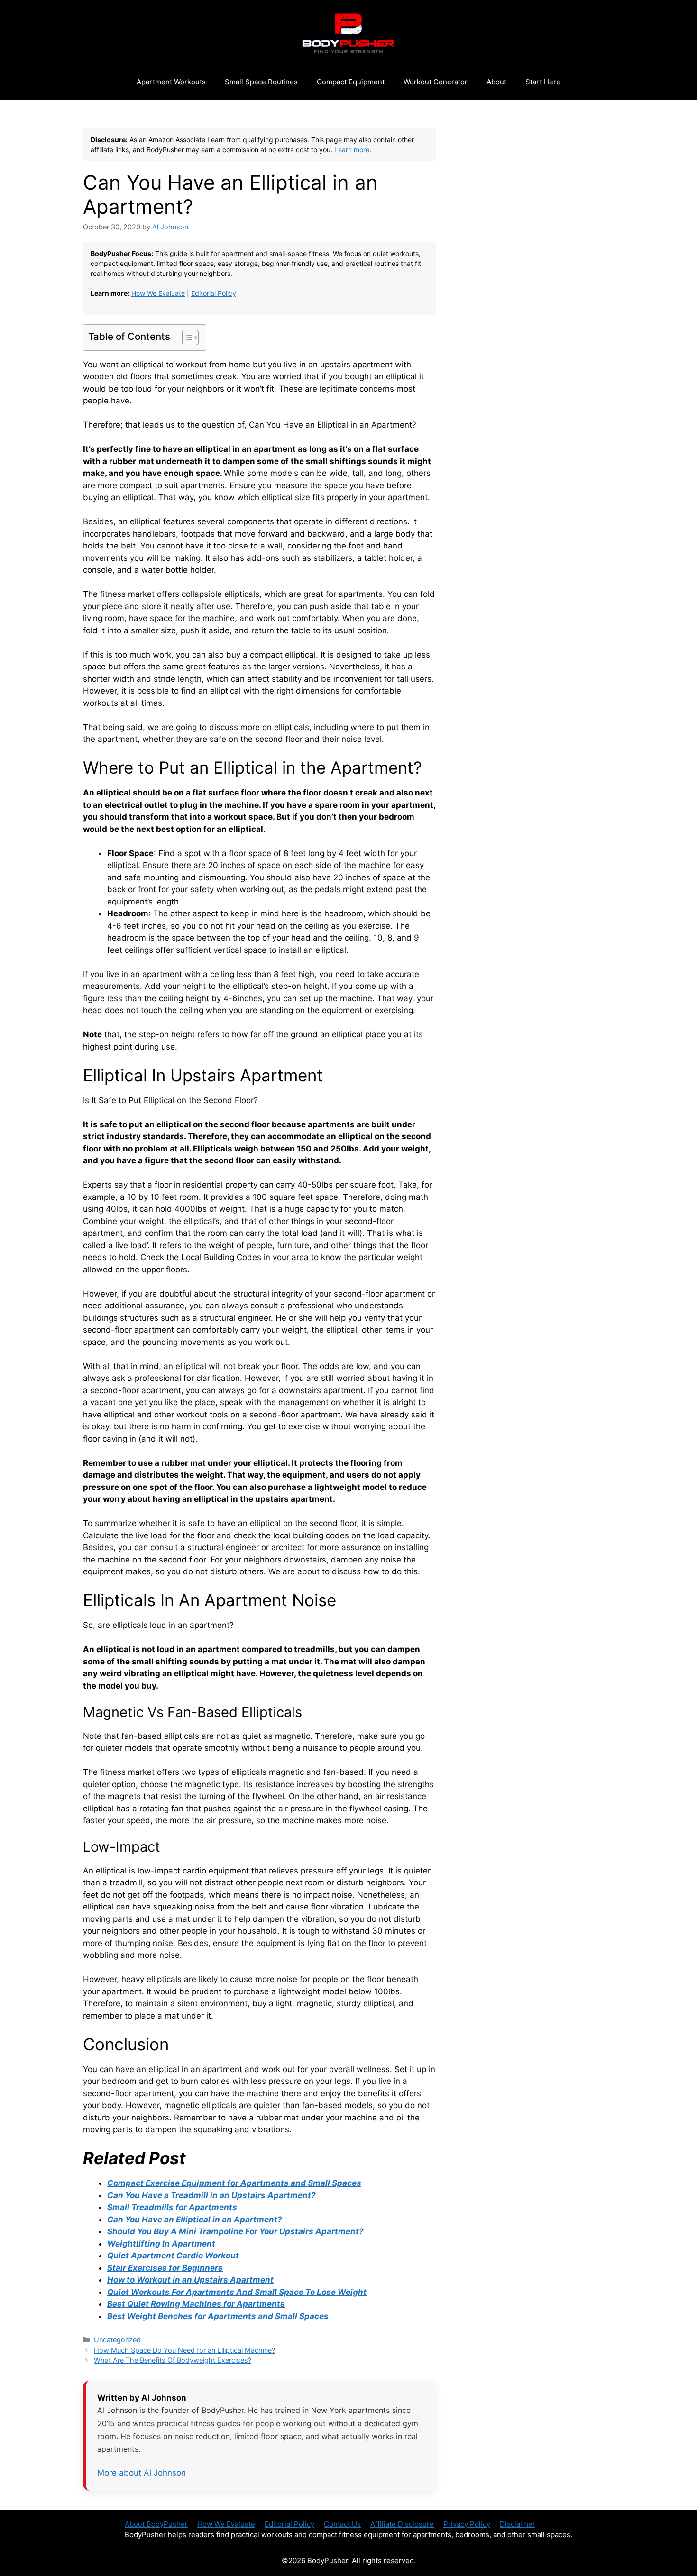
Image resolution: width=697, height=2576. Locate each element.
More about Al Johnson (142, 2473)
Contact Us (342, 2524)
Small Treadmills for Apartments (172, 2207)
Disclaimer (518, 2524)
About (496, 82)
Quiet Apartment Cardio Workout (173, 2256)
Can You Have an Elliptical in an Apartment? (195, 2220)
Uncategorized (117, 2340)
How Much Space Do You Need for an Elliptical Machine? (184, 2350)
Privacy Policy (467, 2524)
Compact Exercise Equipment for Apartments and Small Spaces (234, 2183)
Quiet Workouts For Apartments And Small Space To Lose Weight (237, 2292)
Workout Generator (436, 82)
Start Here (543, 82)
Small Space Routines (261, 82)
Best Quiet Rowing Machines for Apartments (196, 2304)
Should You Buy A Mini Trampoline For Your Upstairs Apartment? (235, 2231)
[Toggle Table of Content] (186, 338)
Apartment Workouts (171, 82)
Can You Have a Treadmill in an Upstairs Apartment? (211, 2195)
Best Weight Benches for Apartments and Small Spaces (218, 2316)
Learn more (352, 150)
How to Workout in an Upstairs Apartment (190, 2280)
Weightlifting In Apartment (161, 2244)
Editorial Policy (214, 293)
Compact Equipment (351, 82)
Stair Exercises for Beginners (165, 2268)
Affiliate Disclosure (402, 2524)
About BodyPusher (156, 2524)
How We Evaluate (158, 293)
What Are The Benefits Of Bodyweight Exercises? (173, 2360)
